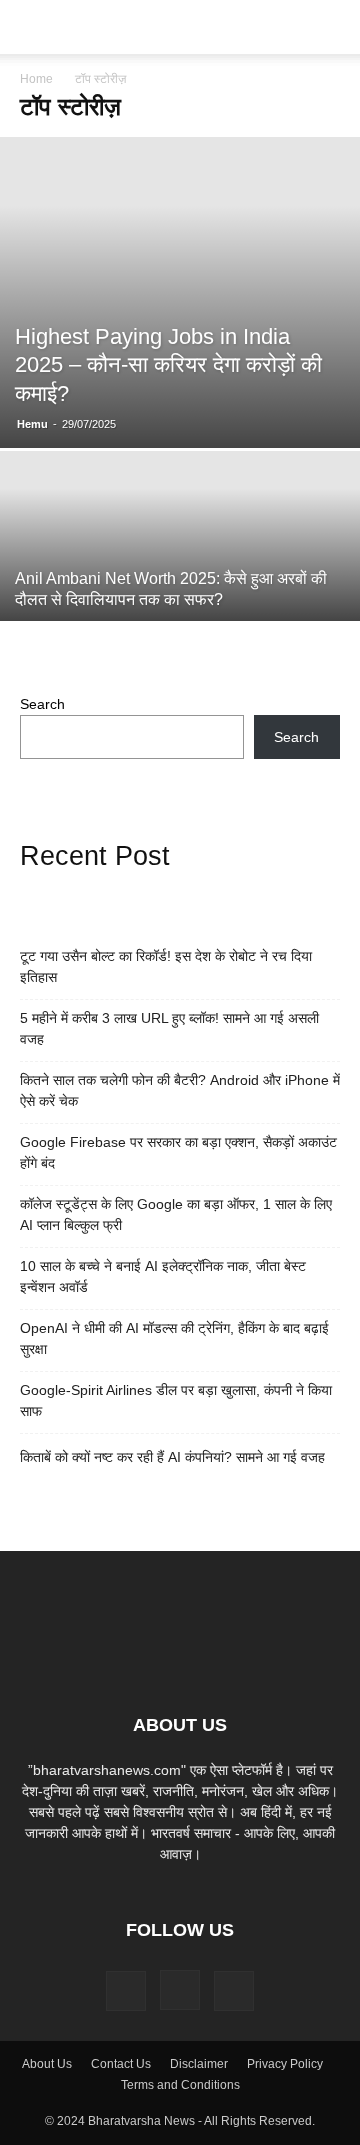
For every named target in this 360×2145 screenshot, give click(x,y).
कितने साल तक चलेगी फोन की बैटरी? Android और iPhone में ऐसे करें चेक (180, 1090)
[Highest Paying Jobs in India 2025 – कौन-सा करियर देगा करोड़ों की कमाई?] (180, 292)
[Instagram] (180, 1990)
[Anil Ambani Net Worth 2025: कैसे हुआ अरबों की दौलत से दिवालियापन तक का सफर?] (180, 585)
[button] (34, 27)
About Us (47, 2064)
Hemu (32, 424)
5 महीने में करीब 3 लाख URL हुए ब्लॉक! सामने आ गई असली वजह (169, 1028)
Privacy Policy (285, 2064)
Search (42, 704)
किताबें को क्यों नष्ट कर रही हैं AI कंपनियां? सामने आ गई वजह (172, 1457)
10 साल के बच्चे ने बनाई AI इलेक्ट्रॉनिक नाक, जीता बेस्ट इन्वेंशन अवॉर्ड (163, 1276)
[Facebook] (126, 1991)
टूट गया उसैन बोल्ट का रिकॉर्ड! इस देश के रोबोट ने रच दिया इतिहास (166, 966)
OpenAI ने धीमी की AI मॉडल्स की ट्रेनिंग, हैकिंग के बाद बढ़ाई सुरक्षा (174, 1338)
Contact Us (121, 2064)
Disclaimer (199, 2064)
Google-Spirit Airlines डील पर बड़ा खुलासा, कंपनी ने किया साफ (176, 1400)
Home (36, 79)
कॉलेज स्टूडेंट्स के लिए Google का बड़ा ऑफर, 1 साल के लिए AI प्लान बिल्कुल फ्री (176, 1214)
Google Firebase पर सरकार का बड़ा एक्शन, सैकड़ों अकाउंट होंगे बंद (178, 1152)
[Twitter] (234, 1991)
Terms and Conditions (180, 2085)
